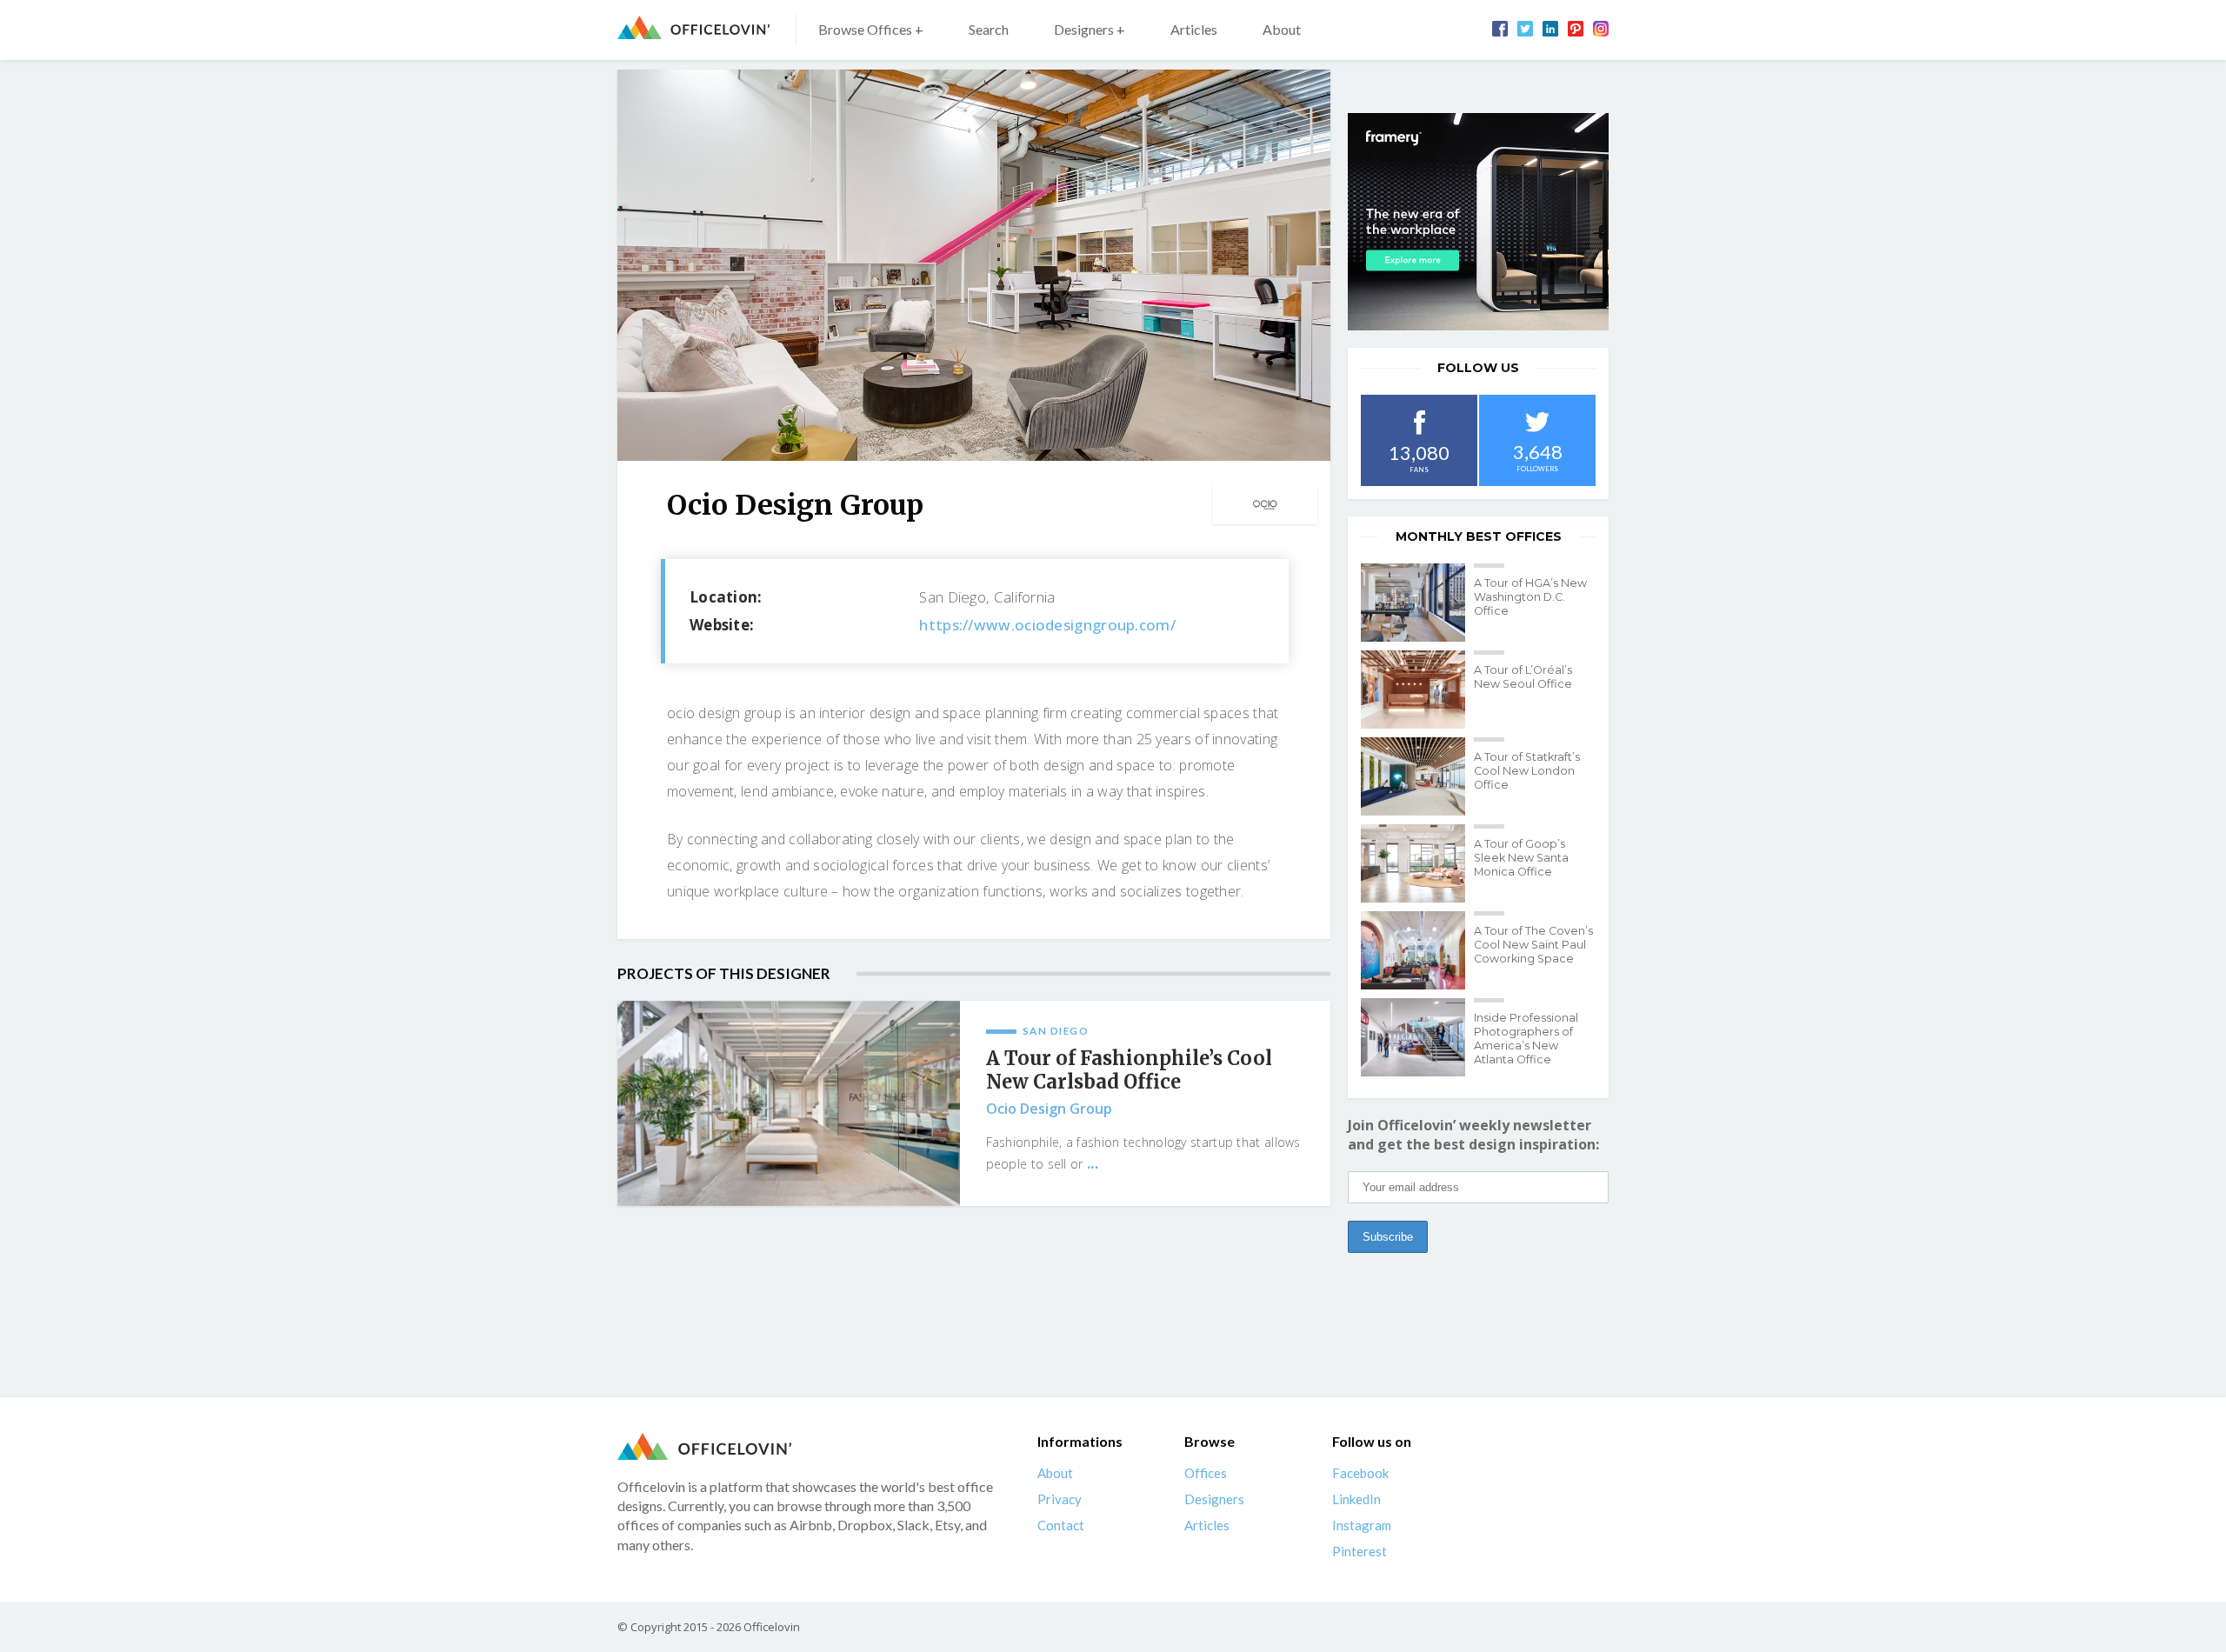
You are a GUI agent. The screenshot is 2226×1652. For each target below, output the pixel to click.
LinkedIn (1356, 1499)
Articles (1194, 29)
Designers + (1090, 29)
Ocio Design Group (1049, 1109)
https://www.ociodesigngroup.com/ (1047, 625)
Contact (1061, 1525)
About (1282, 29)
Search (989, 29)
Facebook (1360, 1473)
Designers (1214, 1499)
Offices (1206, 1473)
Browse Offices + (871, 29)
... (1093, 1163)
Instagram (1362, 1525)
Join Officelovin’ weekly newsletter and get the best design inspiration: (1473, 1135)
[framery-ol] (1478, 222)
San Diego (1056, 1031)
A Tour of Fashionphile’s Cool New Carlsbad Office (1129, 1070)
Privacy (1060, 1499)
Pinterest (1360, 1551)
